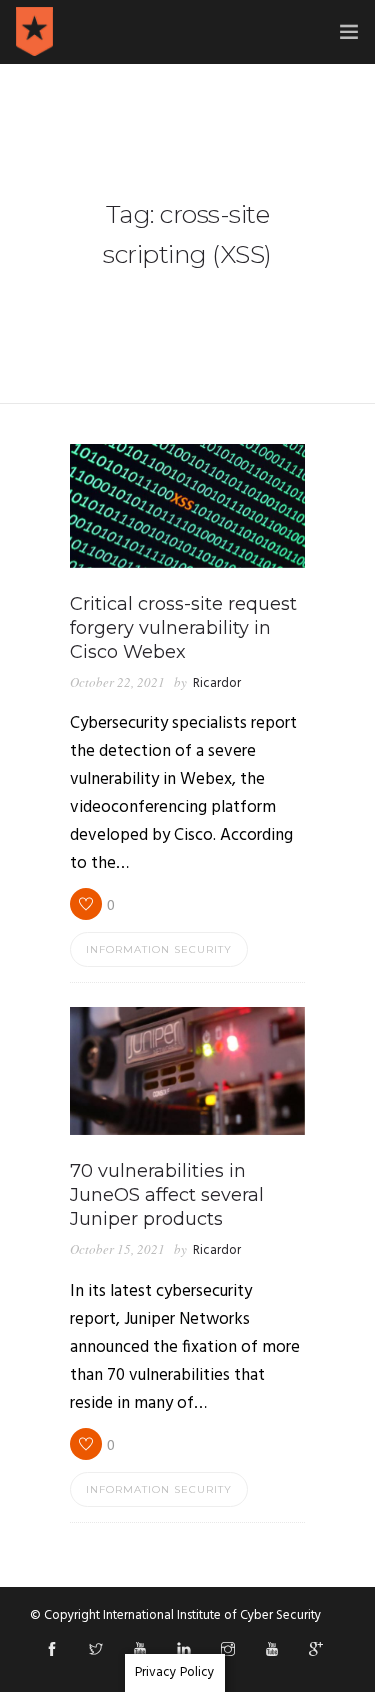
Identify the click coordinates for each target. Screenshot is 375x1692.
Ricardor (217, 683)
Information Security (159, 949)
